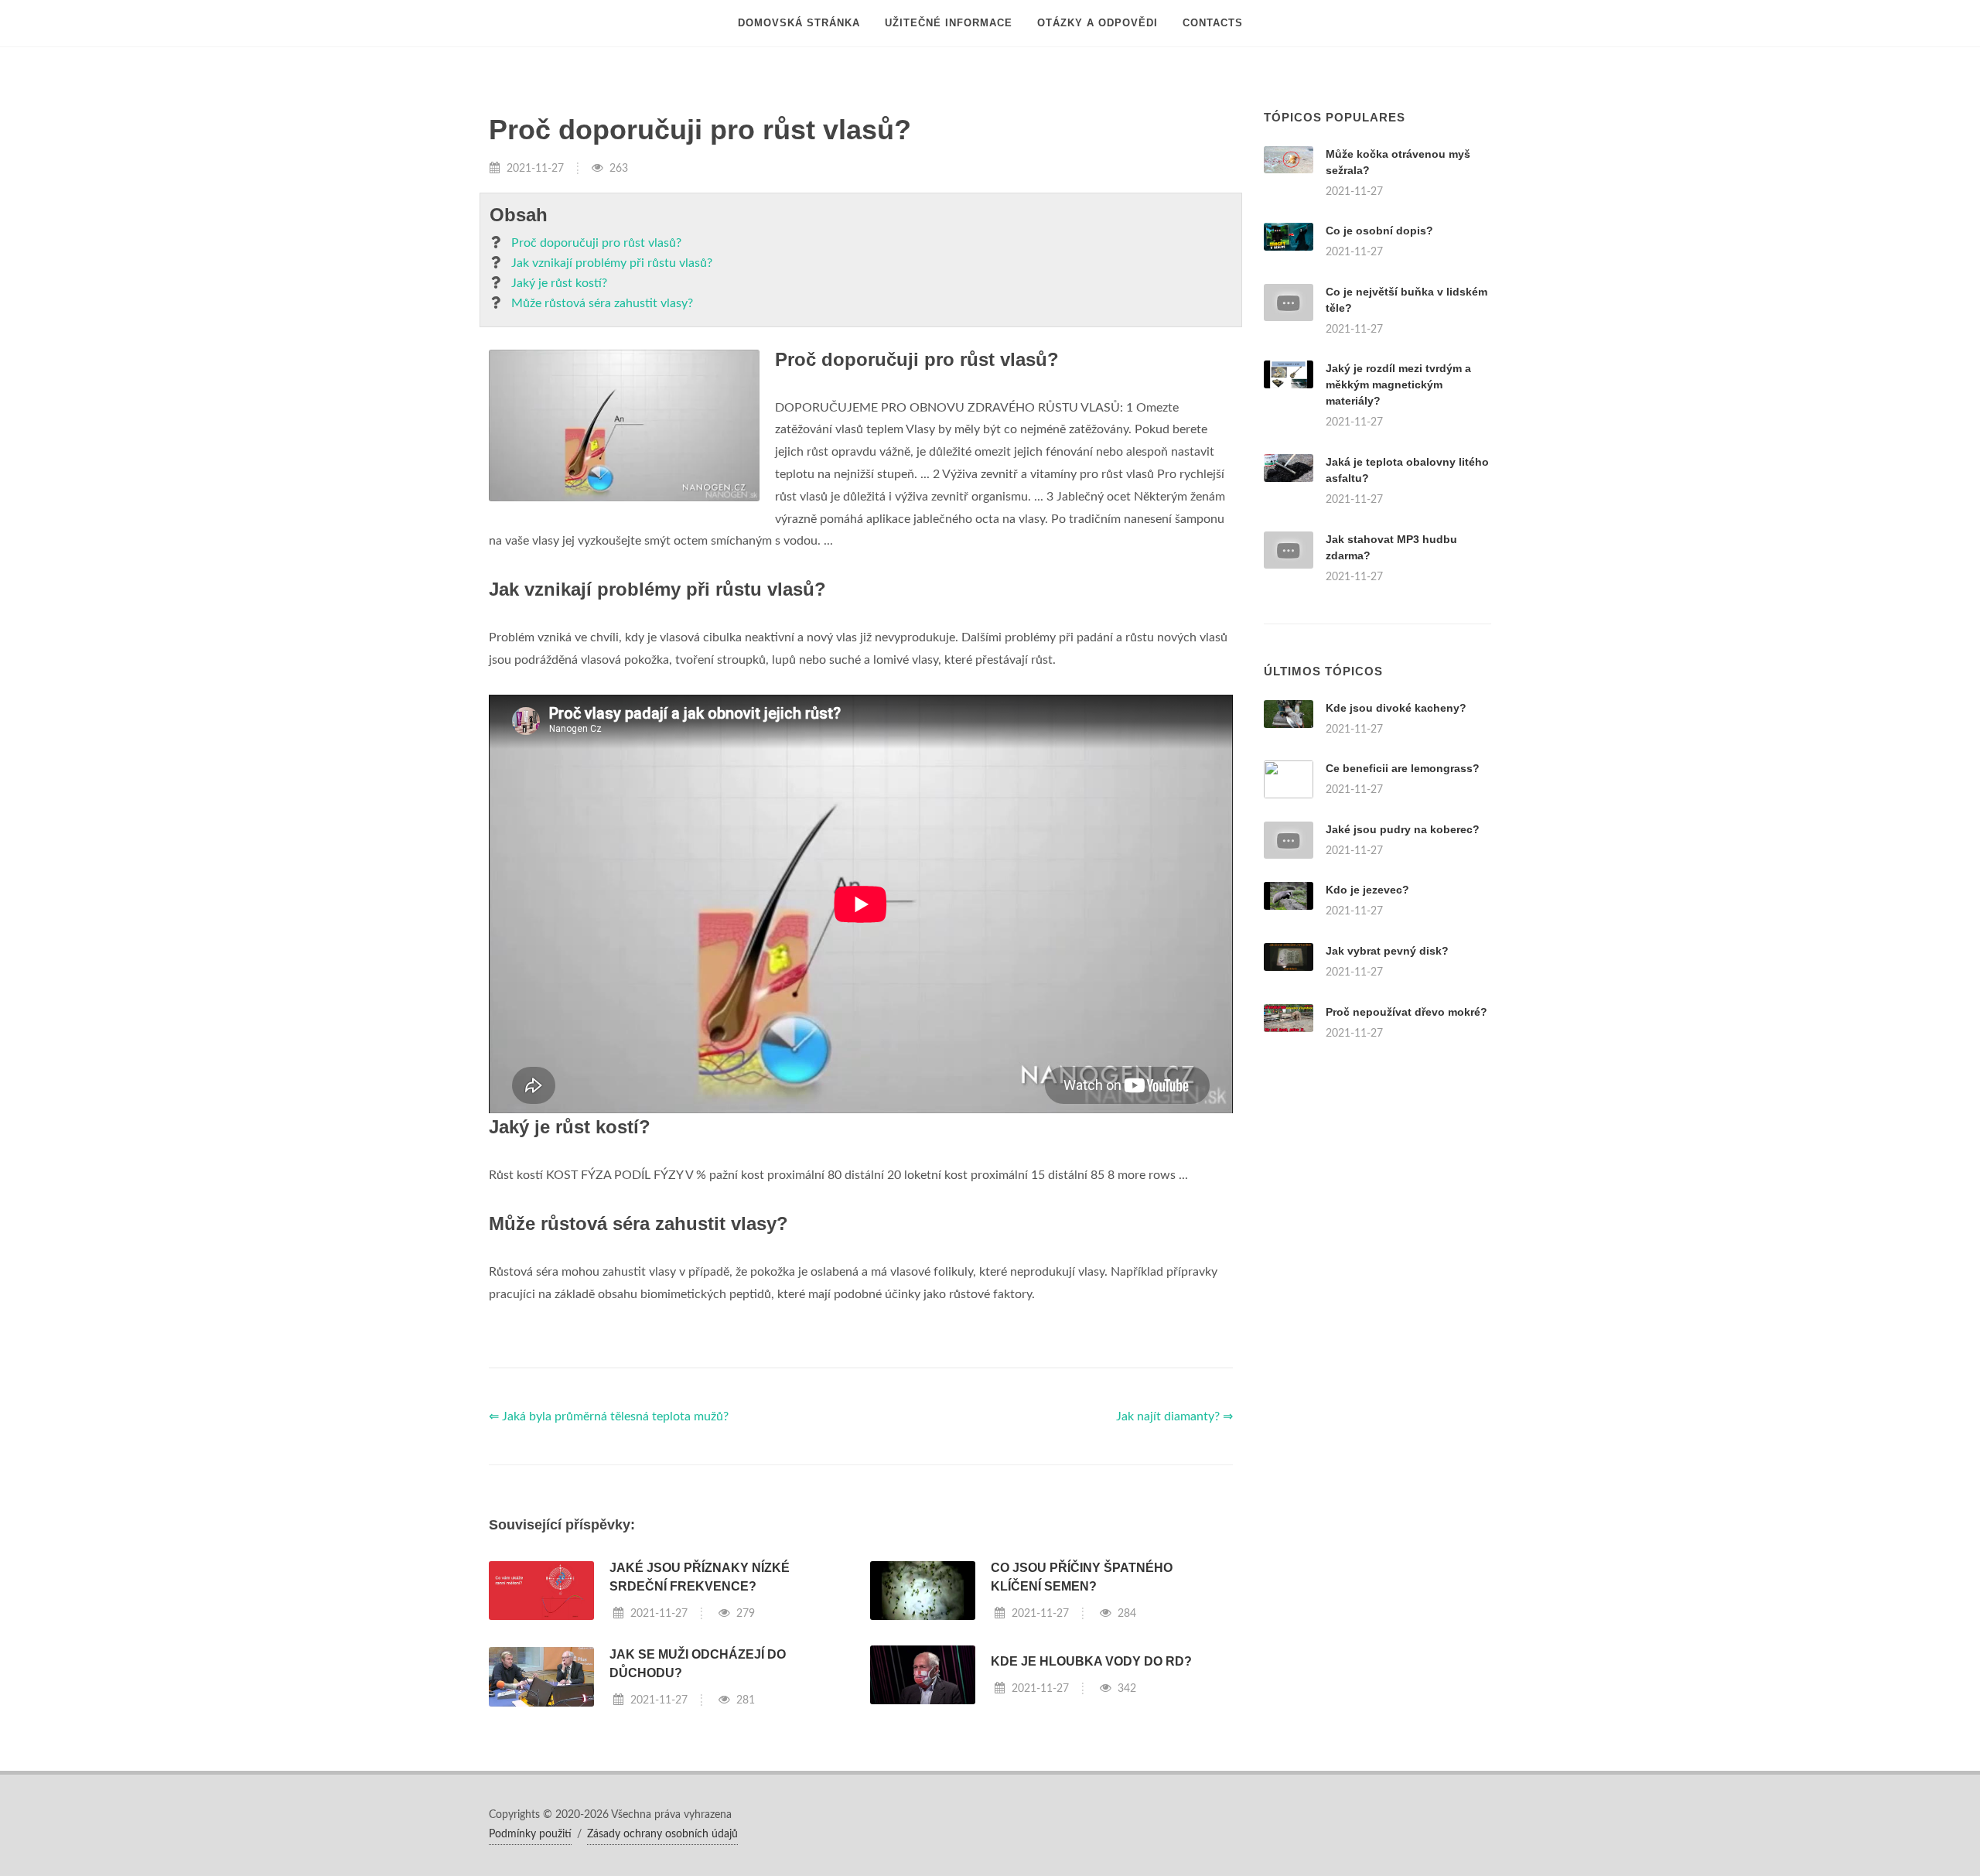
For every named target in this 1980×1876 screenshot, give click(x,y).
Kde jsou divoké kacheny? (1396, 708)
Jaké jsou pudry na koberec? (1403, 829)
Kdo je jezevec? (1367, 890)
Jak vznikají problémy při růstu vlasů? (612, 263)
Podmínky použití (530, 1834)
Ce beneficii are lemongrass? (1403, 768)
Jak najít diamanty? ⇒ (1174, 1416)
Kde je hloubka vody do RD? (1091, 1661)
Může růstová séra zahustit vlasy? (602, 303)
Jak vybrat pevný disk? (1387, 951)
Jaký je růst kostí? (559, 283)
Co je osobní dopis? (1379, 231)
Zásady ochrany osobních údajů (662, 1834)
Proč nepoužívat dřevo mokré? (1406, 1012)
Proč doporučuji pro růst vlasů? (596, 243)
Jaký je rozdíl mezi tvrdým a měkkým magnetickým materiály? (1398, 384)
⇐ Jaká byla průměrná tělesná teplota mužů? (609, 1416)
